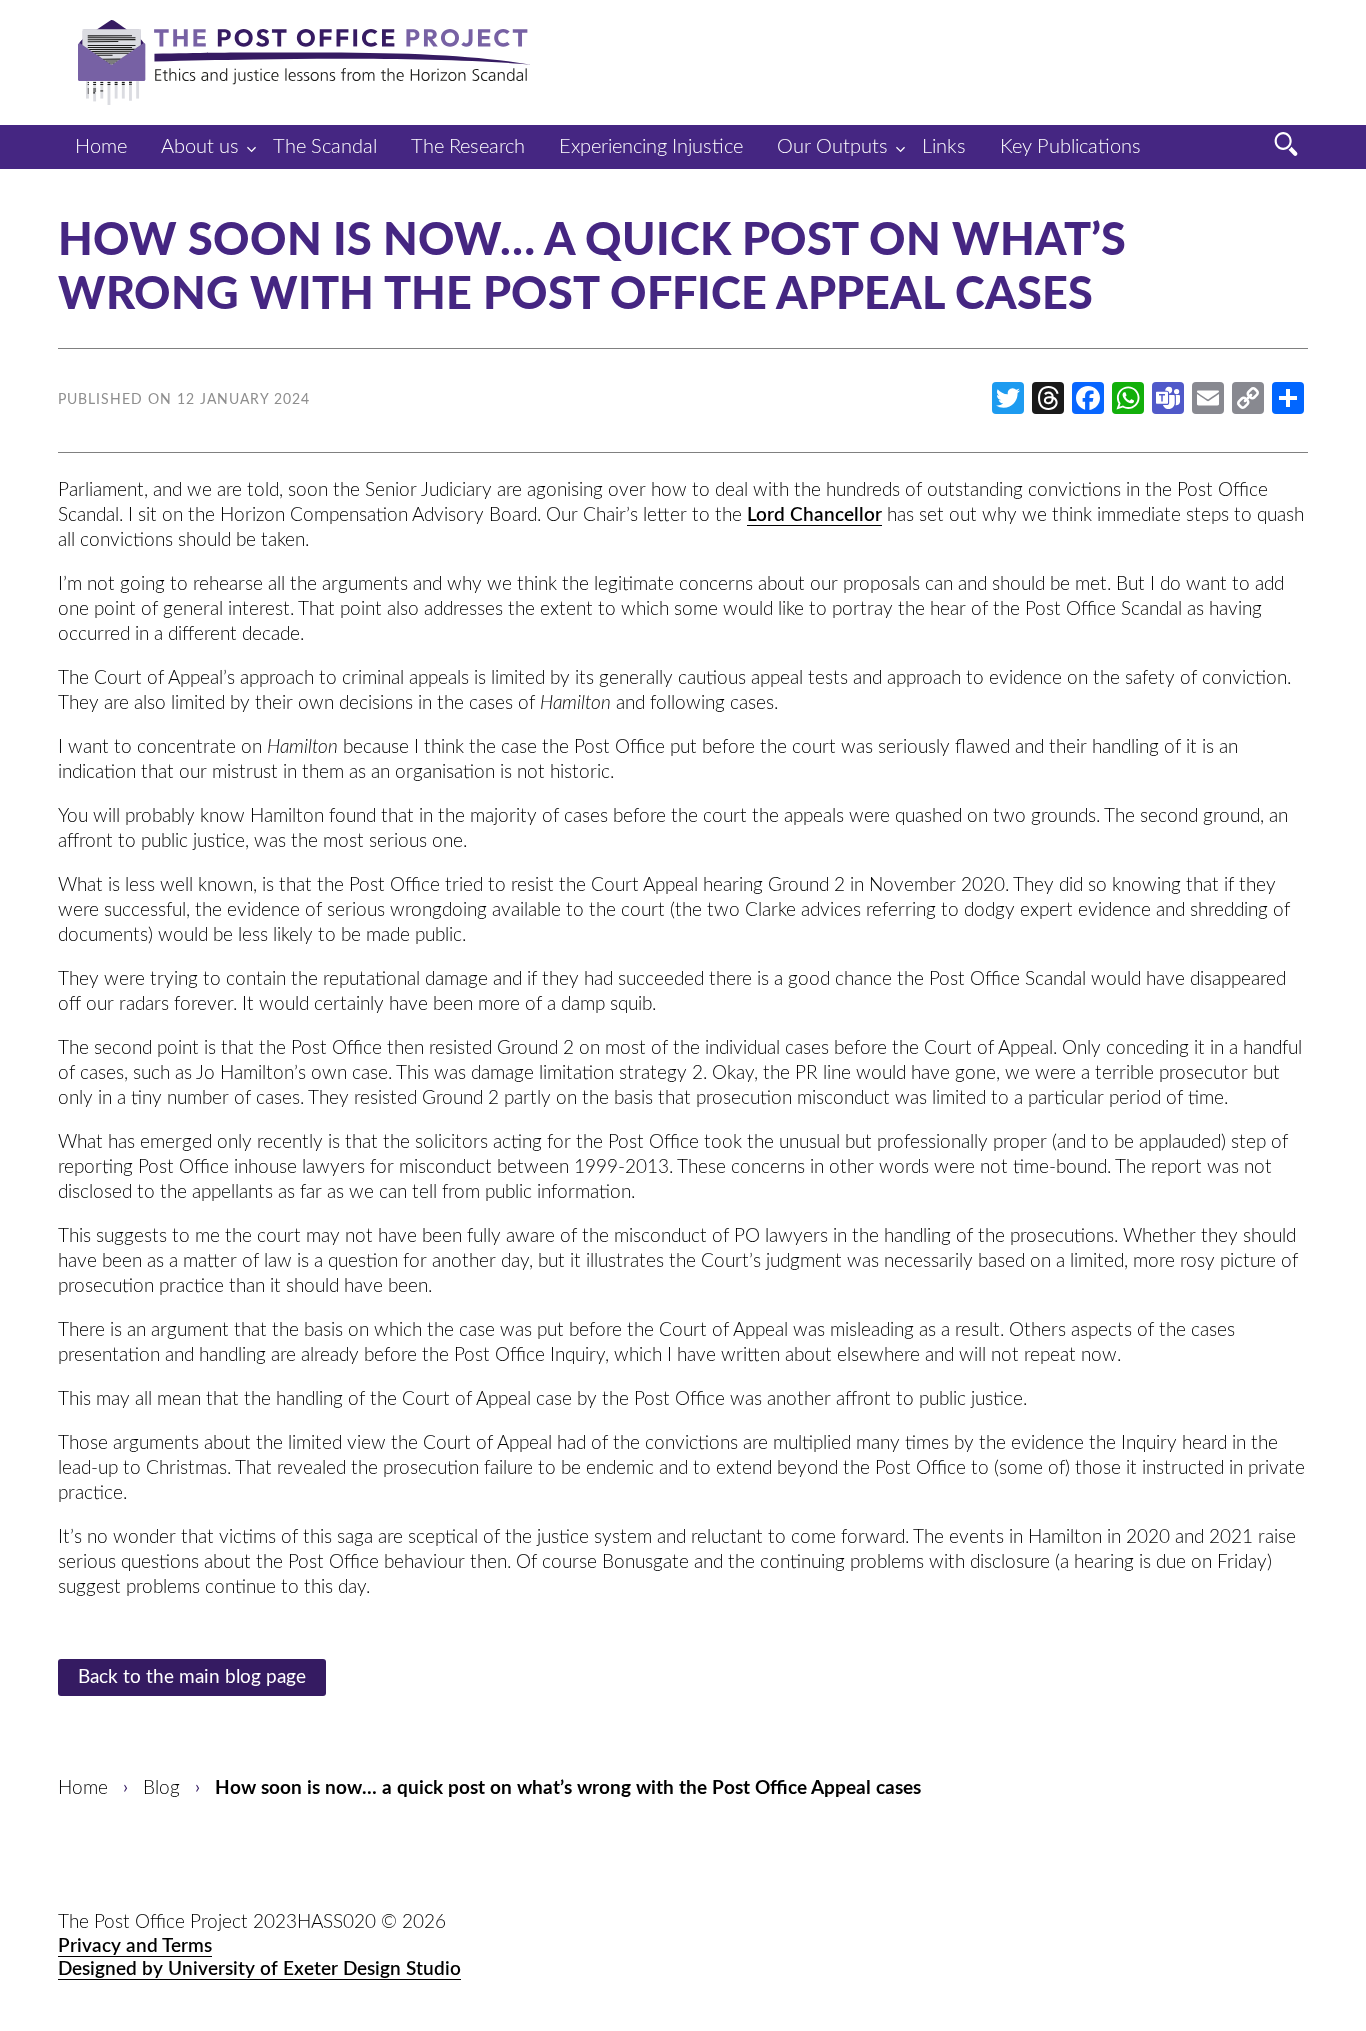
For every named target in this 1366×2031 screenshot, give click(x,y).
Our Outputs (832, 147)
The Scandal (325, 147)
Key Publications (1070, 147)
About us (200, 147)
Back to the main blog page (192, 1677)
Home (101, 147)
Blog (161, 1788)
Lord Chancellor (814, 515)
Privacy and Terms (135, 1946)
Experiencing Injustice (651, 147)
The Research (468, 147)
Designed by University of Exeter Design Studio (259, 1969)
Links (944, 147)
